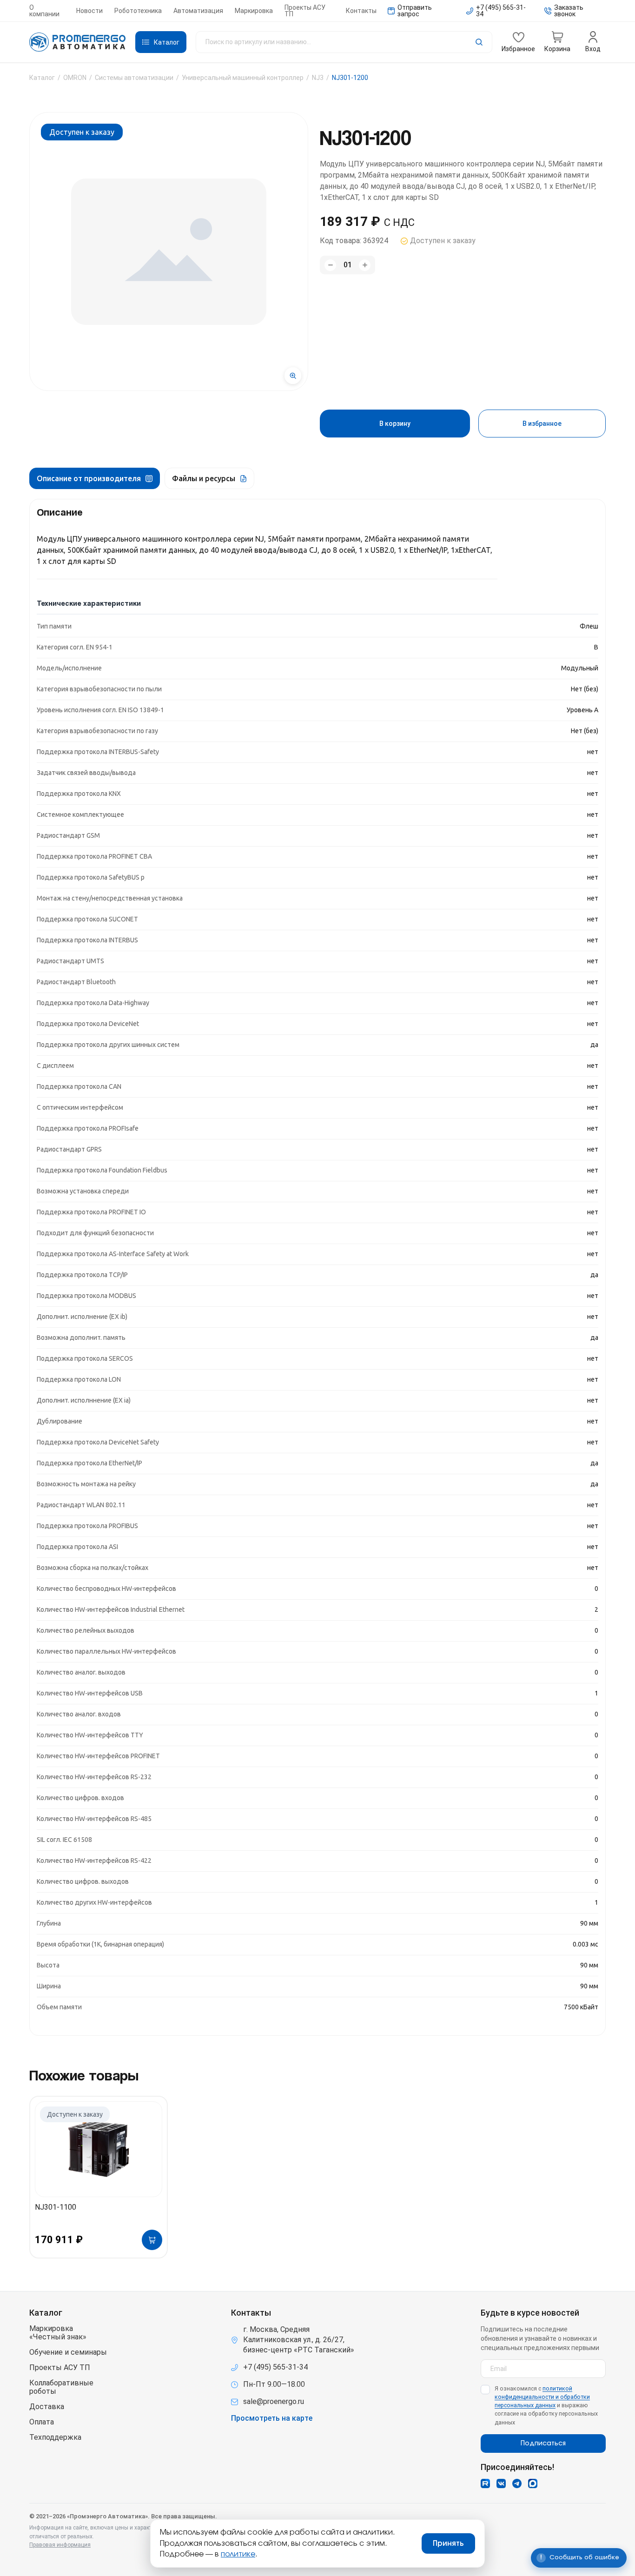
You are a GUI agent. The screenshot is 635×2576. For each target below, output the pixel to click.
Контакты (361, 11)
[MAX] (533, 2483)
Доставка (47, 2407)
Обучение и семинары (68, 2352)
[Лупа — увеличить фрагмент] (293, 376)
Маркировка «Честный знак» (58, 2333)
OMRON (75, 78)
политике (238, 2554)
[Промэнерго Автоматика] (78, 42)
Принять (448, 2543)
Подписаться (543, 2444)
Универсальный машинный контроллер (243, 78)
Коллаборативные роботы (61, 2387)
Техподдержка (55, 2437)
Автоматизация (198, 11)
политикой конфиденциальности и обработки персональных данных (542, 2397)
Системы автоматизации (134, 78)
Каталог (42, 78)
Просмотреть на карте (272, 2418)
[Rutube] (485, 2483)
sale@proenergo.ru (274, 2401)
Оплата (42, 2422)
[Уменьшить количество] (330, 265)
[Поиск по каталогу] (344, 42)
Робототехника (138, 11)
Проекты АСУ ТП (305, 11)
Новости (89, 11)
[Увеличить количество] (365, 265)
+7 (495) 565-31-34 (275, 2367)
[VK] (501, 2483)
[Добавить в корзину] (152, 2240)
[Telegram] (517, 2483)
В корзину (395, 424)
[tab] (95, 478)
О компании (44, 11)
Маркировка (254, 11)
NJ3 (318, 78)
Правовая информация (60, 2545)
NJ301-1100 (56, 2207)
